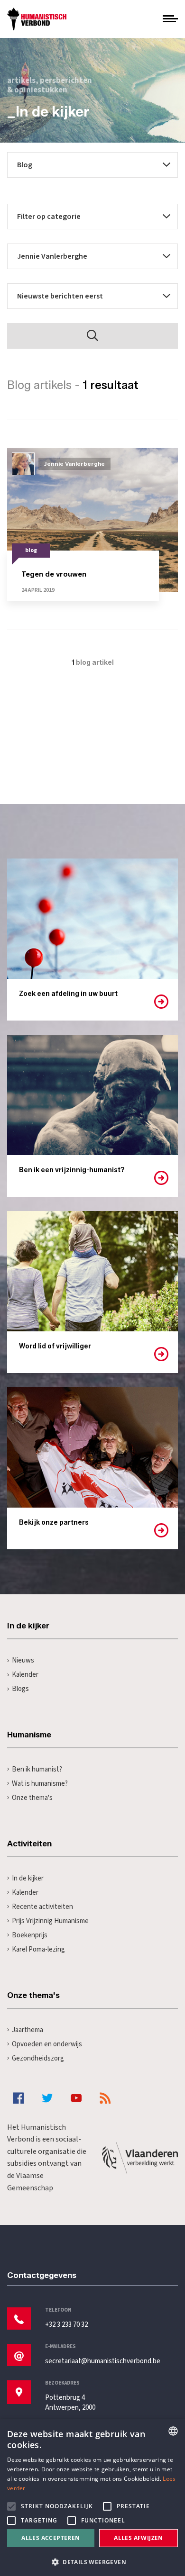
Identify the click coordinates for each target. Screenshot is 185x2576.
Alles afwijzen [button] (139, 2538)
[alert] (92, 2498)
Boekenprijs (30, 1935)
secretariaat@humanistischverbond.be (103, 2361)
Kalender (25, 1675)
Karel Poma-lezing (38, 1949)
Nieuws (23, 1660)
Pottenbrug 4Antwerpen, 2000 (70, 2403)
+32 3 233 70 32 (66, 2325)
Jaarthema (28, 2030)
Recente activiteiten (42, 1907)
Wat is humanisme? (40, 1784)
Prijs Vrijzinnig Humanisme (50, 1921)
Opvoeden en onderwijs (47, 2044)
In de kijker (28, 1878)
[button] (92, 2561)
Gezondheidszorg (38, 2058)
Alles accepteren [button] (51, 2538)
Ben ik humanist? (37, 1769)
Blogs (20, 1689)
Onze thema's (32, 1798)
